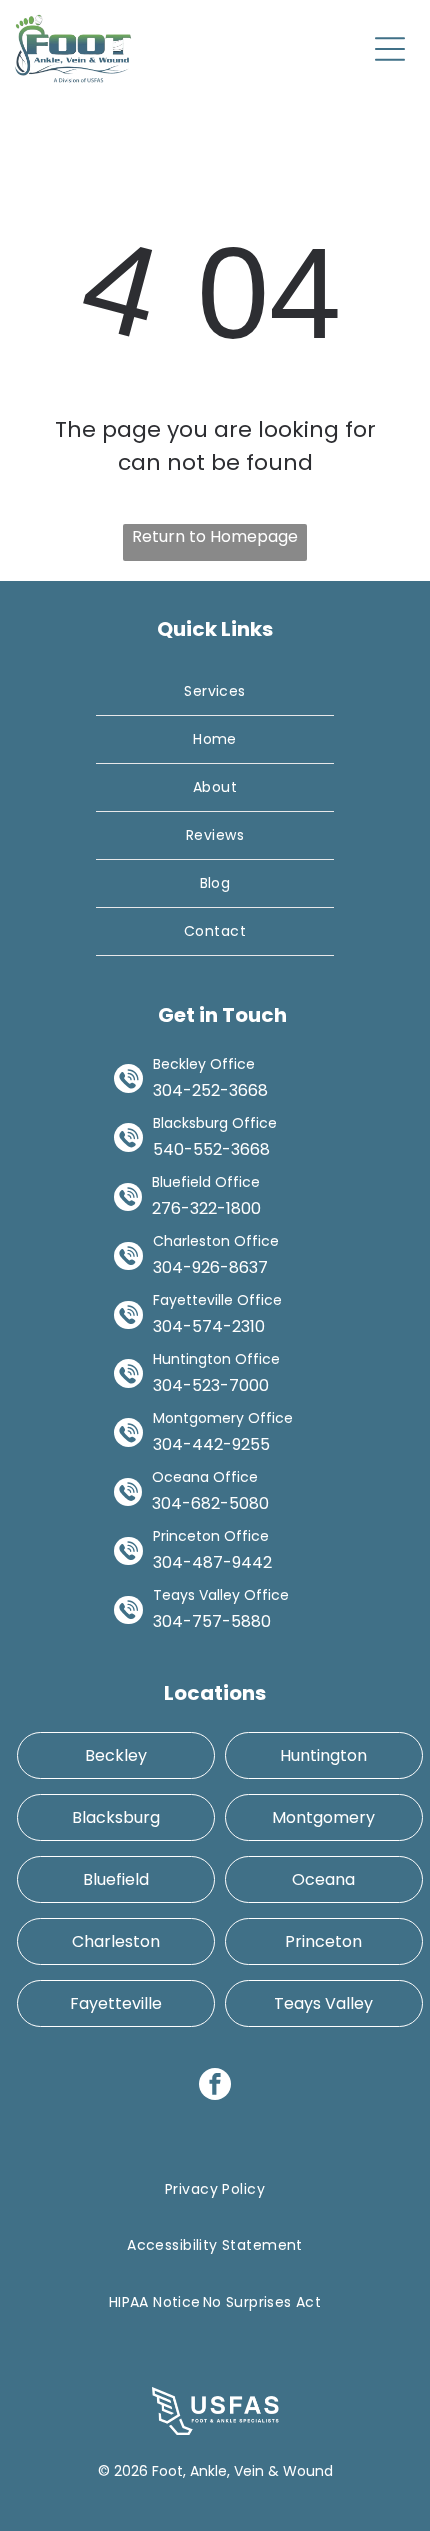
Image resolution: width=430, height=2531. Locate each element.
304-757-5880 (212, 1621)
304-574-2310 (209, 1326)
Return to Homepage (215, 536)
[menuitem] (215, 692)
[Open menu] (390, 49)
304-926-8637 (210, 1267)
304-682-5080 (210, 1503)
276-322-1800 (206, 1208)
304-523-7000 (211, 1385)
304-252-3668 (210, 1090)
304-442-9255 (211, 1444)
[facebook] (215, 2086)
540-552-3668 (211, 1149)
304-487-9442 (212, 1562)
